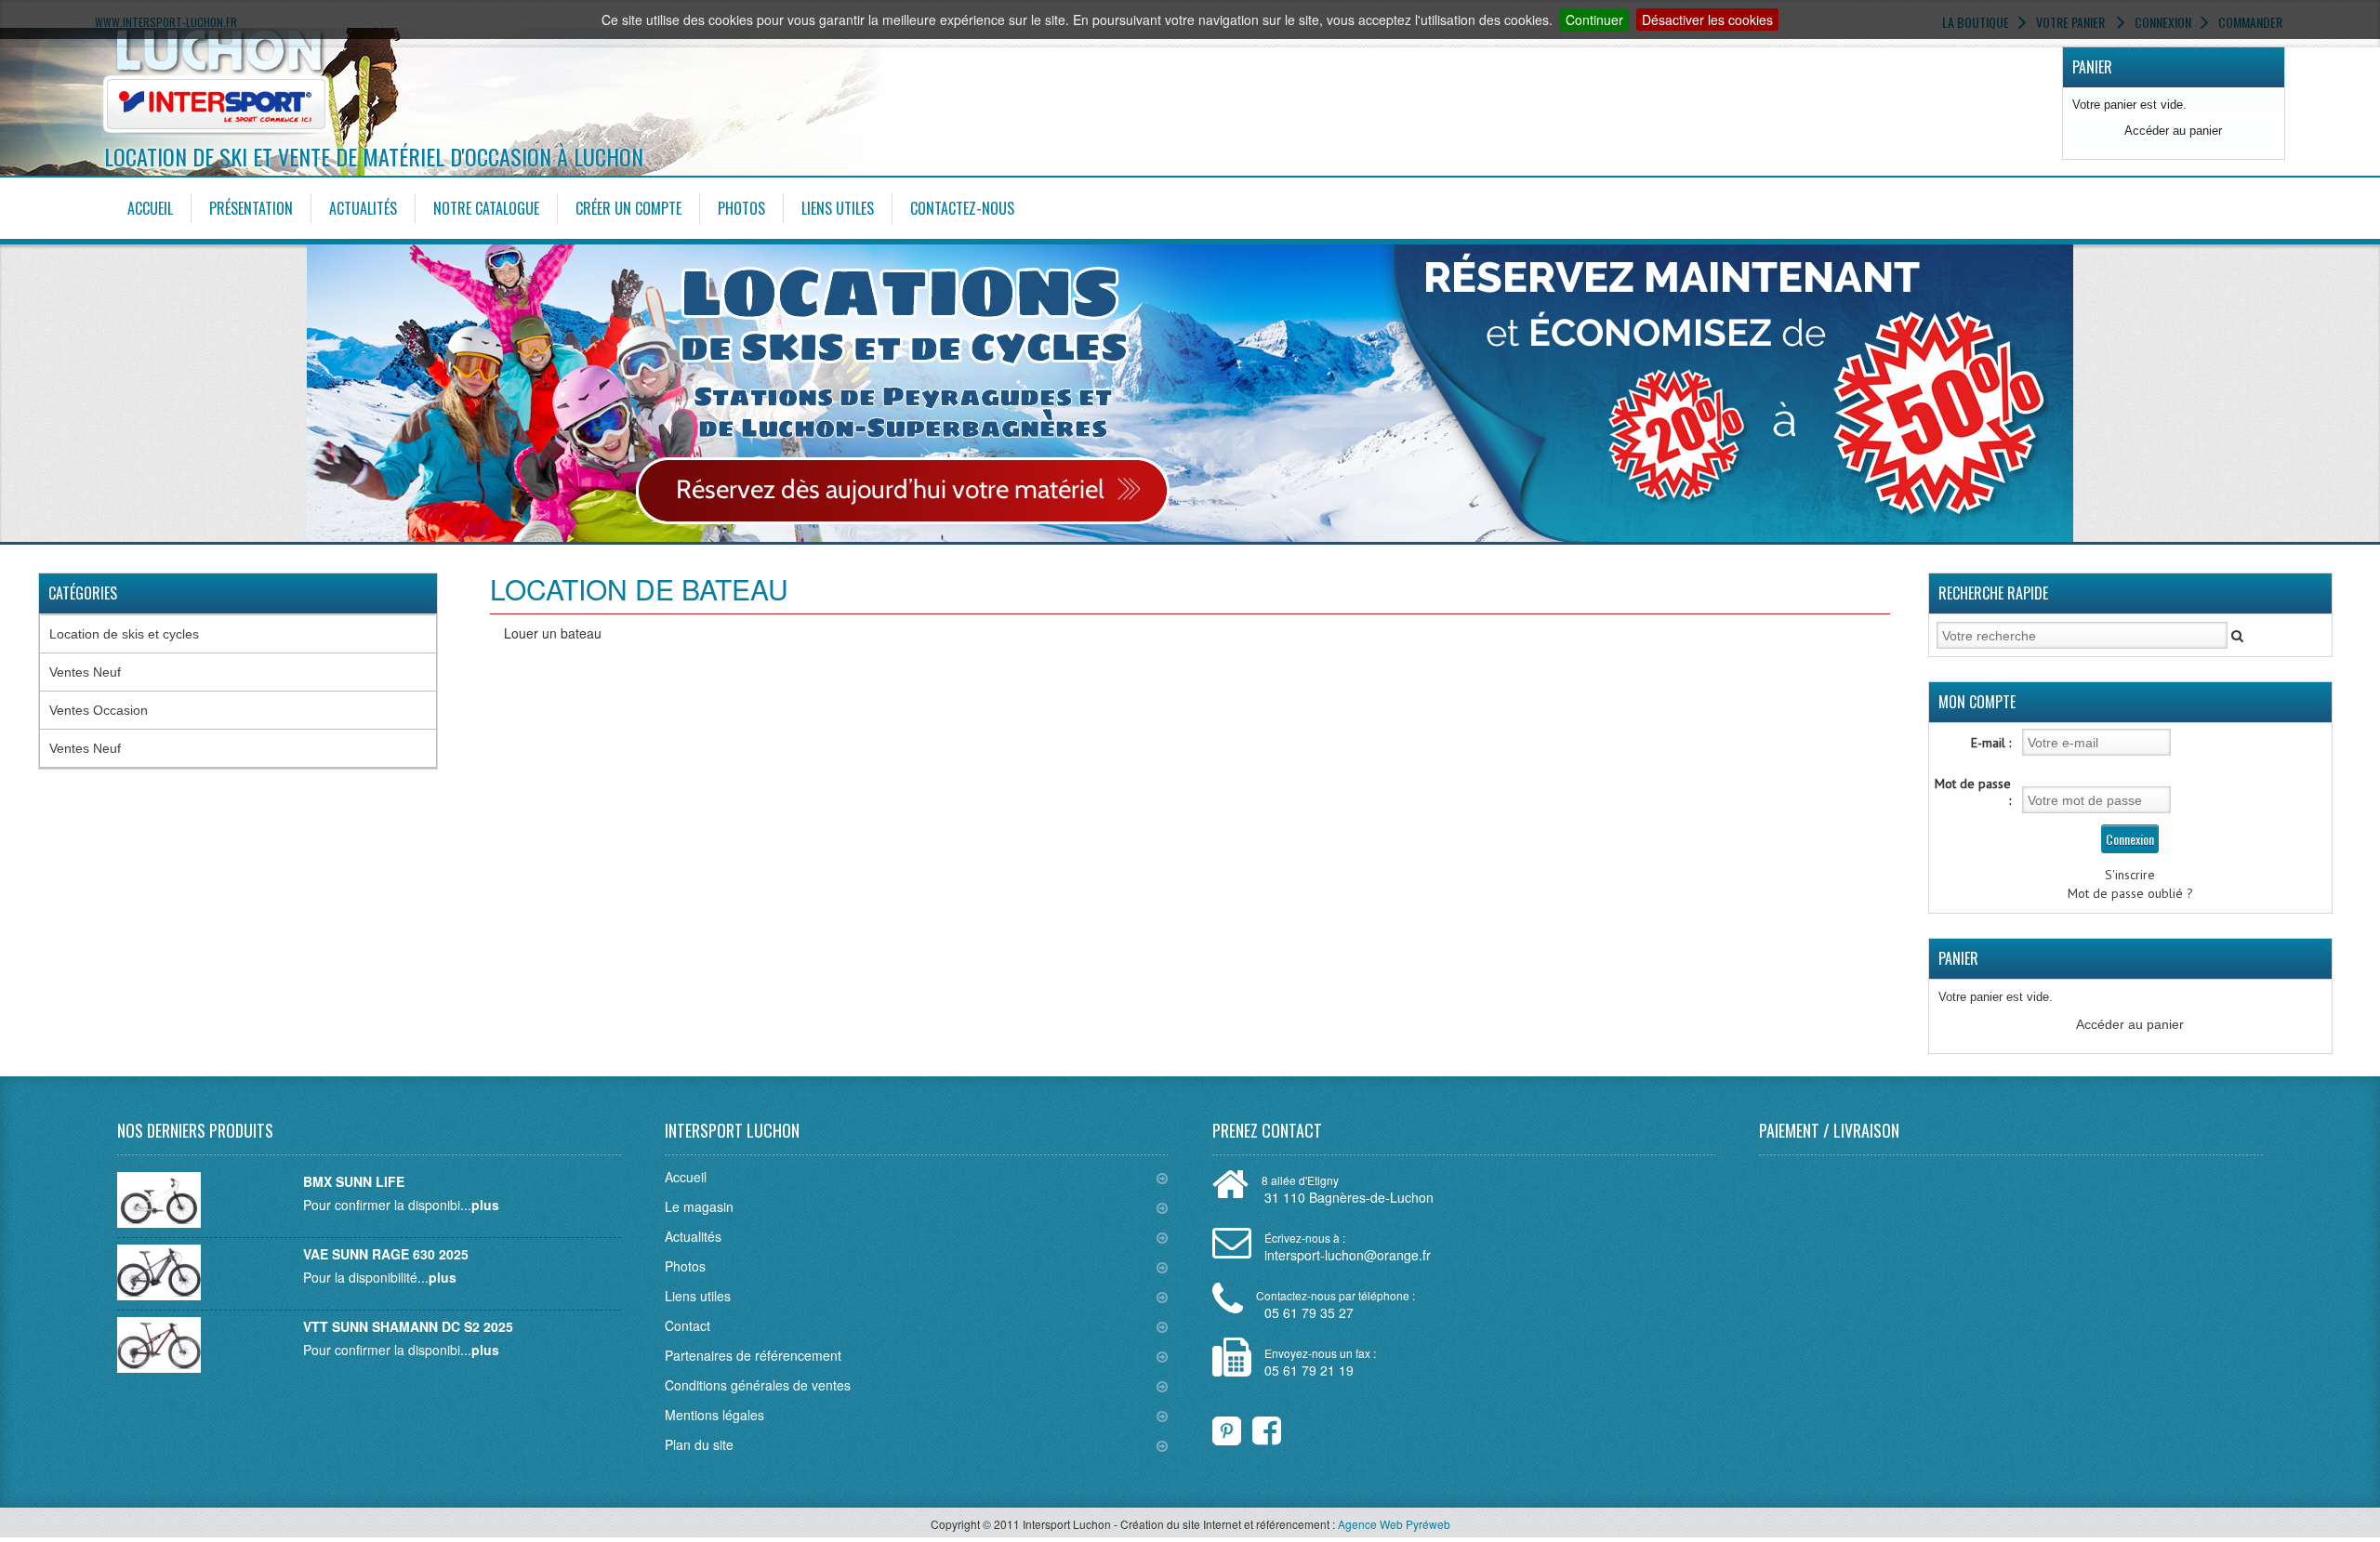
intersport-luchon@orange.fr (1348, 1255)
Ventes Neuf (85, 672)
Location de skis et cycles (124, 634)
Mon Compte (1977, 702)
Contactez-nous (962, 208)
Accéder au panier (2173, 131)
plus (485, 1205)
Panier (2092, 67)
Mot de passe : (1973, 792)
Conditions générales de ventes (758, 1385)
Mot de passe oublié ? (2130, 893)
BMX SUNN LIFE (354, 1181)
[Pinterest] (1227, 1426)
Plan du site (699, 1444)
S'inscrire (2130, 875)
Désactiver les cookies (1707, 20)
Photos (741, 208)
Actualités (363, 208)
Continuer (1594, 20)
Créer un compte (628, 208)
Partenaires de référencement (753, 1355)
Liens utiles (838, 208)
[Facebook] (1255, 1426)
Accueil (150, 208)
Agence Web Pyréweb (1394, 1524)
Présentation (251, 208)
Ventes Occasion (99, 710)
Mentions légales (714, 1415)
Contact (688, 1325)
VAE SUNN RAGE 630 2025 (386, 1254)
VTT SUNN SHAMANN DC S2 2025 (408, 1326)
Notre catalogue (486, 208)
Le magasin (699, 1206)
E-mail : (1991, 743)
